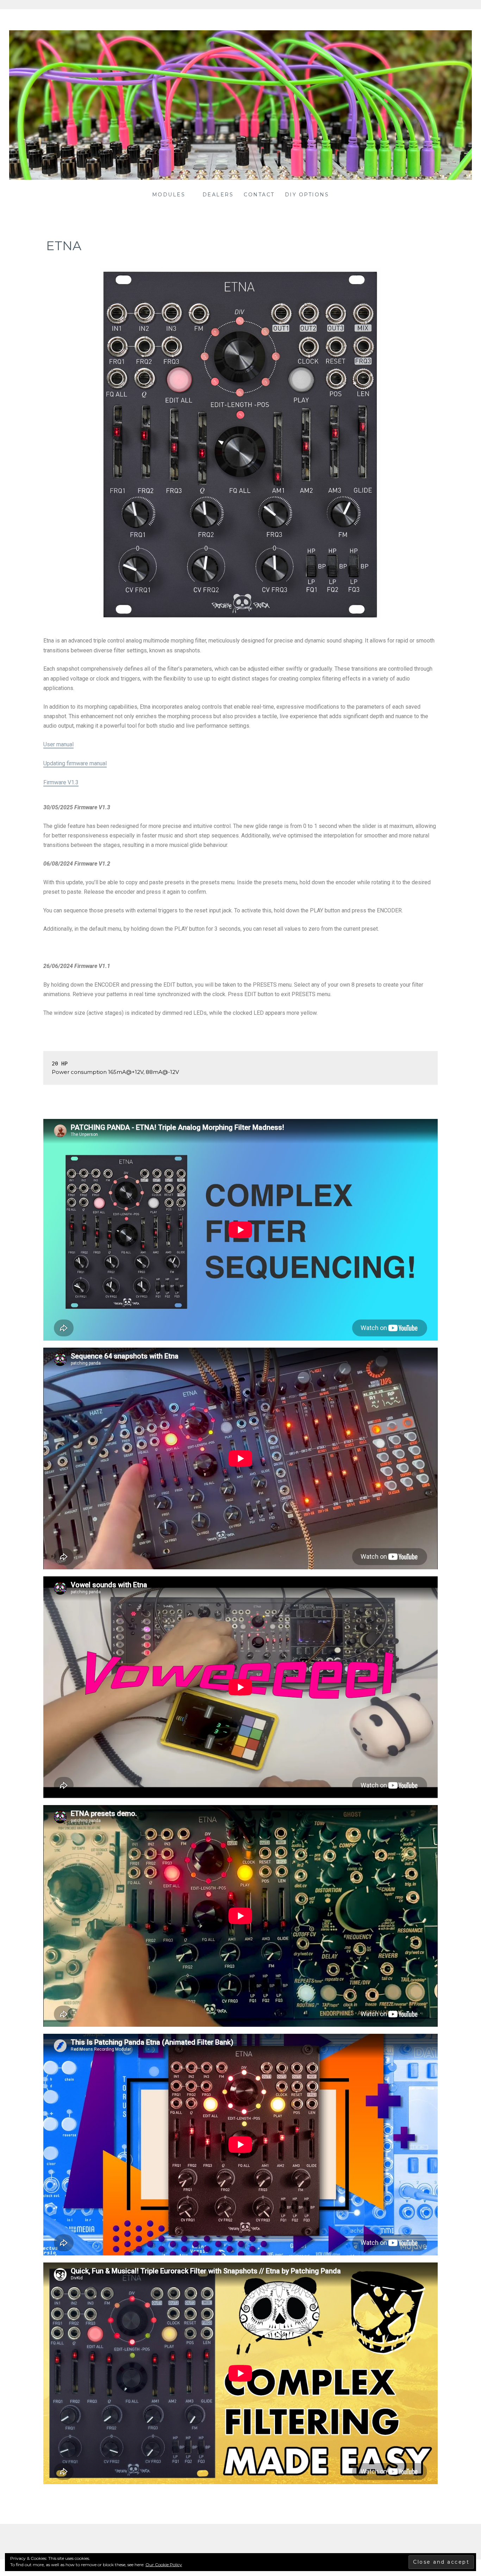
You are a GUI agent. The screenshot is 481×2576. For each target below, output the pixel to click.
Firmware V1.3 (61, 782)
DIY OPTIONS (307, 195)
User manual (58, 744)
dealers (218, 195)
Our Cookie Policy (164, 2565)
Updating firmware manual (75, 763)
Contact (259, 195)
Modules (169, 195)
